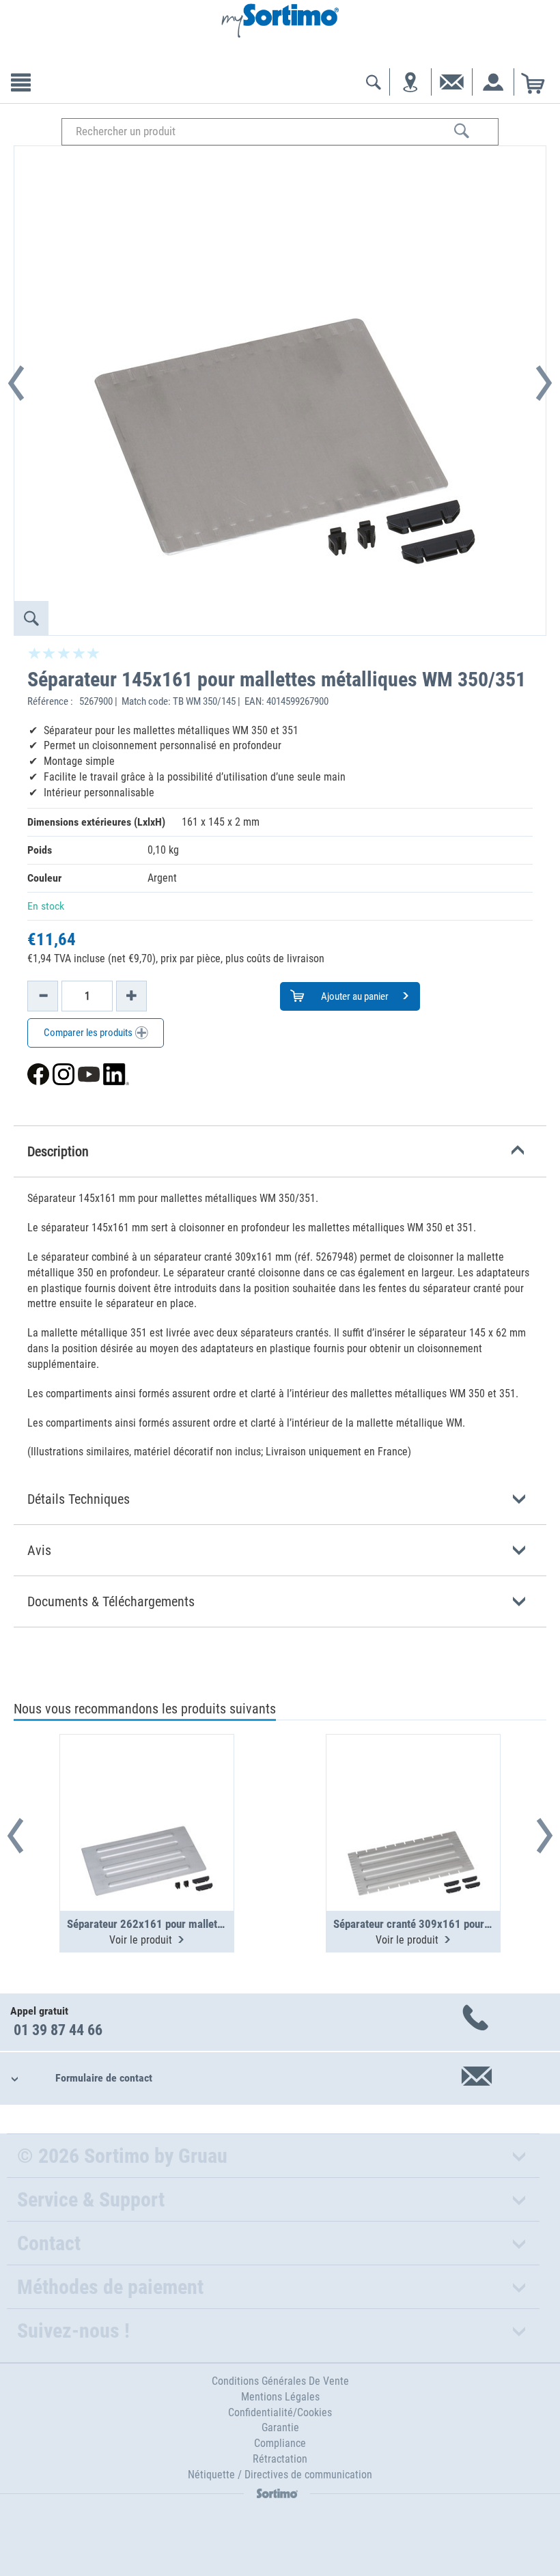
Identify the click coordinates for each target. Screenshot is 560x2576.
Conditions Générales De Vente (280, 2381)
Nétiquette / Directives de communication (280, 2475)
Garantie (280, 2427)
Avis (39, 1550)
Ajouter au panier (354, 996)
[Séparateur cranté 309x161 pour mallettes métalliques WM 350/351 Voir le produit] (413, 1789)
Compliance (280, 2443)
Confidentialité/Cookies (280, 2412)
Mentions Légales (280, 2397)
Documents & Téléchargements (111, 1601)
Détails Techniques (79, 1499)
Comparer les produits (89, 1033)
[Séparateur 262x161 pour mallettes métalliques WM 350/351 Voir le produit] (147, 1789)
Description (58, 1151)
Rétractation (280, 2459)
